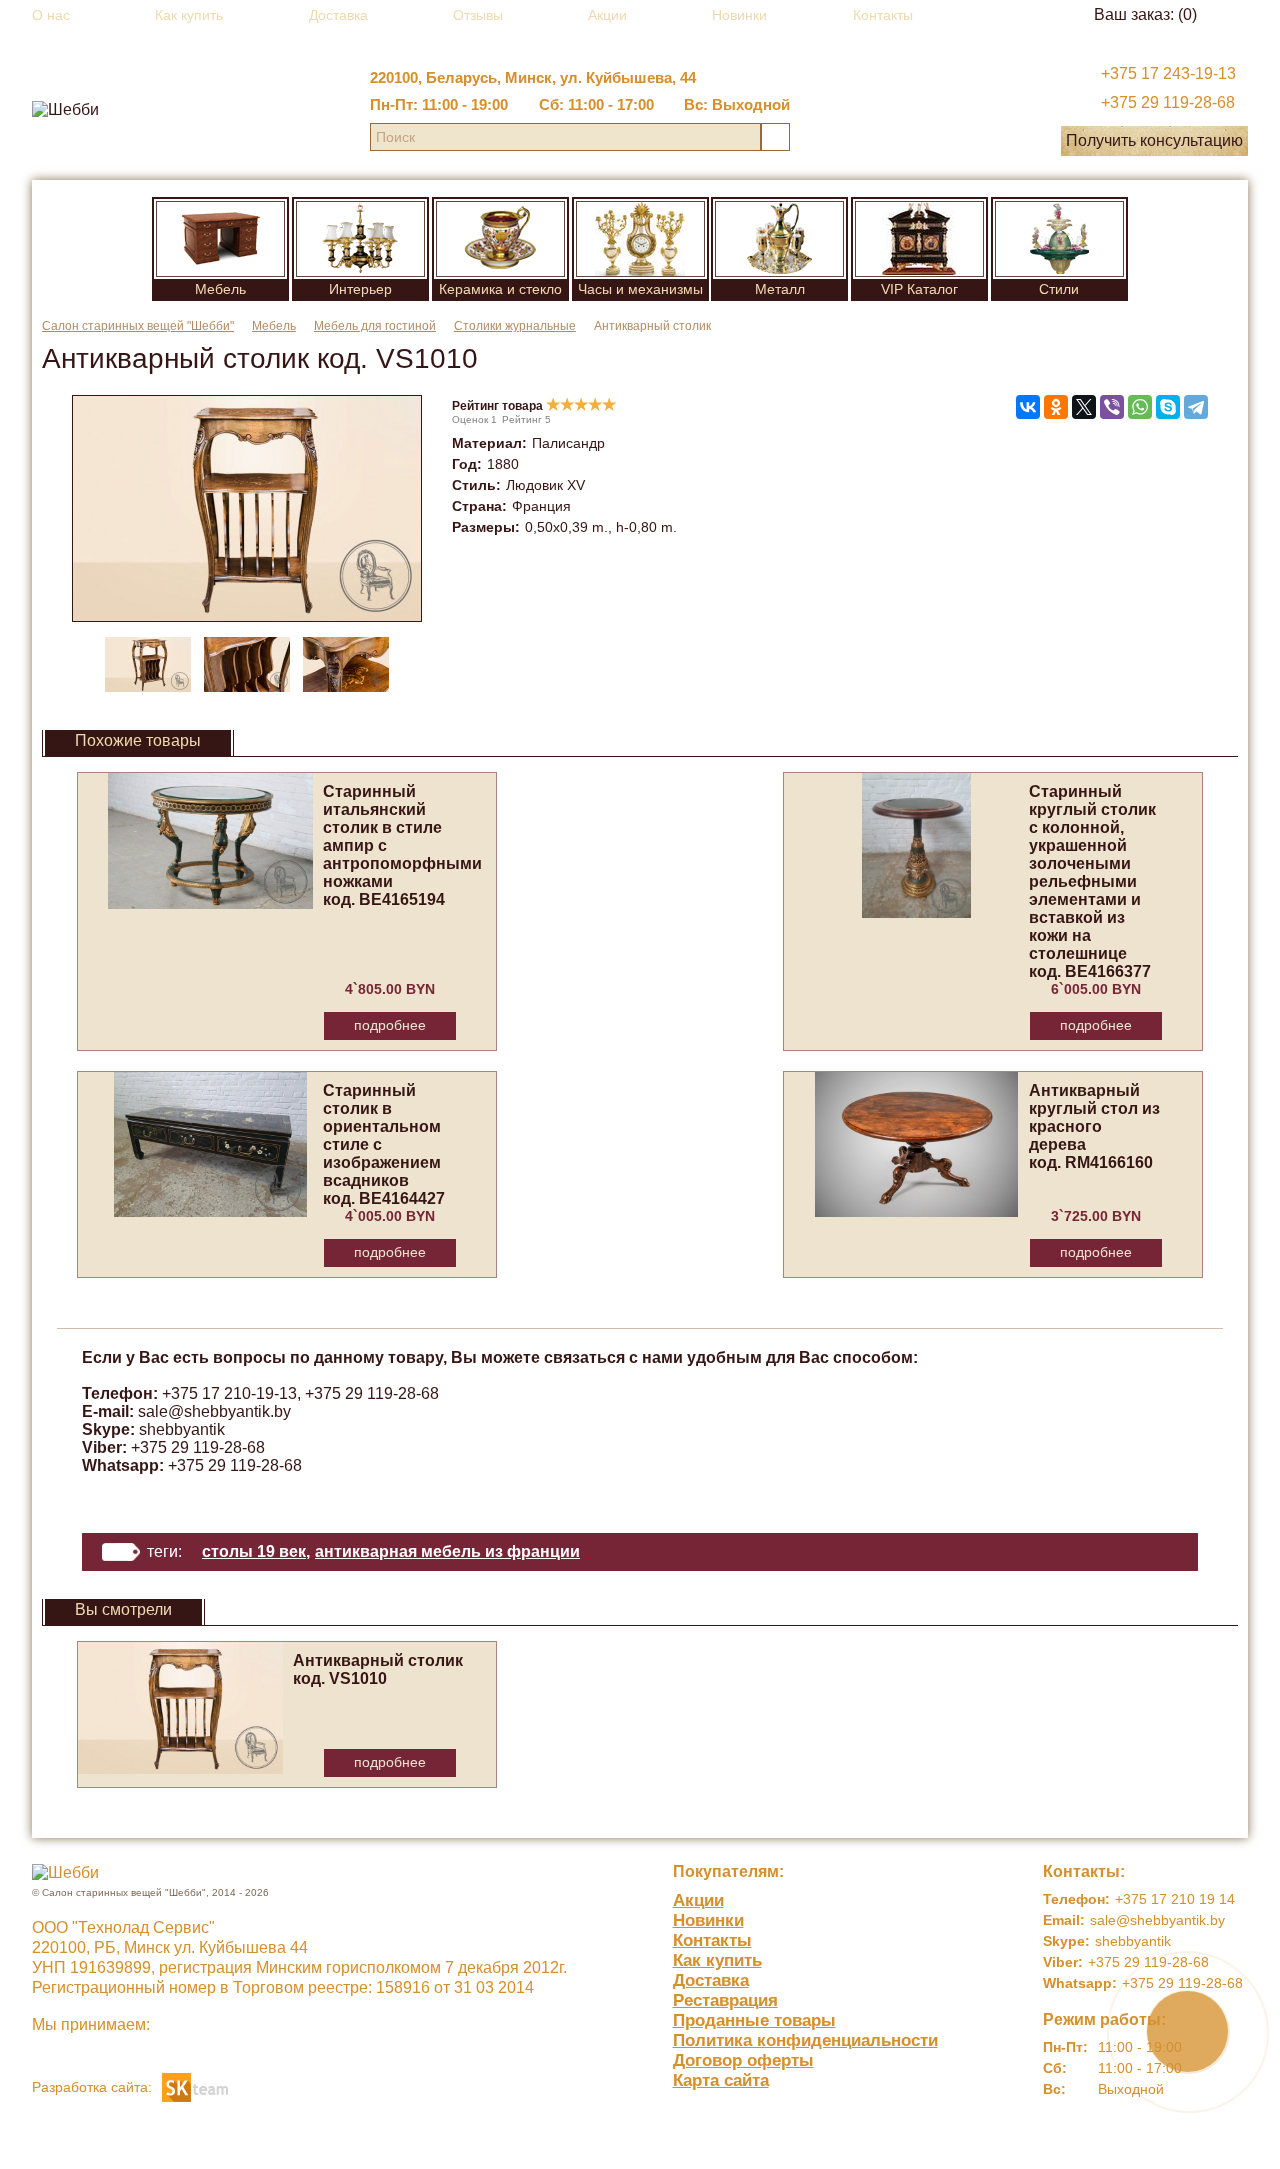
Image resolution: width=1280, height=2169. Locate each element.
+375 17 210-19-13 (229, 1393)
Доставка (338, 15)
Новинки (739, 15)
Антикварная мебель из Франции (447, 1551)
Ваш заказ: (1145, 14)
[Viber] (1112, 407)
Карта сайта (721, 2080)
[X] (1084, 407)
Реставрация (725, 2000)
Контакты (883, 15)
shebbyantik (182, 1429)
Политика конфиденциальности (805, 2040)
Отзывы (478, 15)
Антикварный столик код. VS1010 (378, 1669)
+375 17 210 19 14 (1175, 1899)
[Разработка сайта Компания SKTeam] (195, 2085)
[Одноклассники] (1056, 407)
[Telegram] (1196, 407)
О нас (51, 15)
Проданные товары (754, 2020)
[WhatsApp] (1140, 407)
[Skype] (1168, 407)
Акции (607, 15)
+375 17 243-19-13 (1168, 73)
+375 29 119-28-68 (1168, 102)
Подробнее (390, 1025)
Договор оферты (743, 2060)
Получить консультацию (1154, 140)
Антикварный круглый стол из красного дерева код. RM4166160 (1094, 1126)
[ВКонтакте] (1028, 407)
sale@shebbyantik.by (214, 1411)
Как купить (189, 15)
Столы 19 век (254, 1551)
